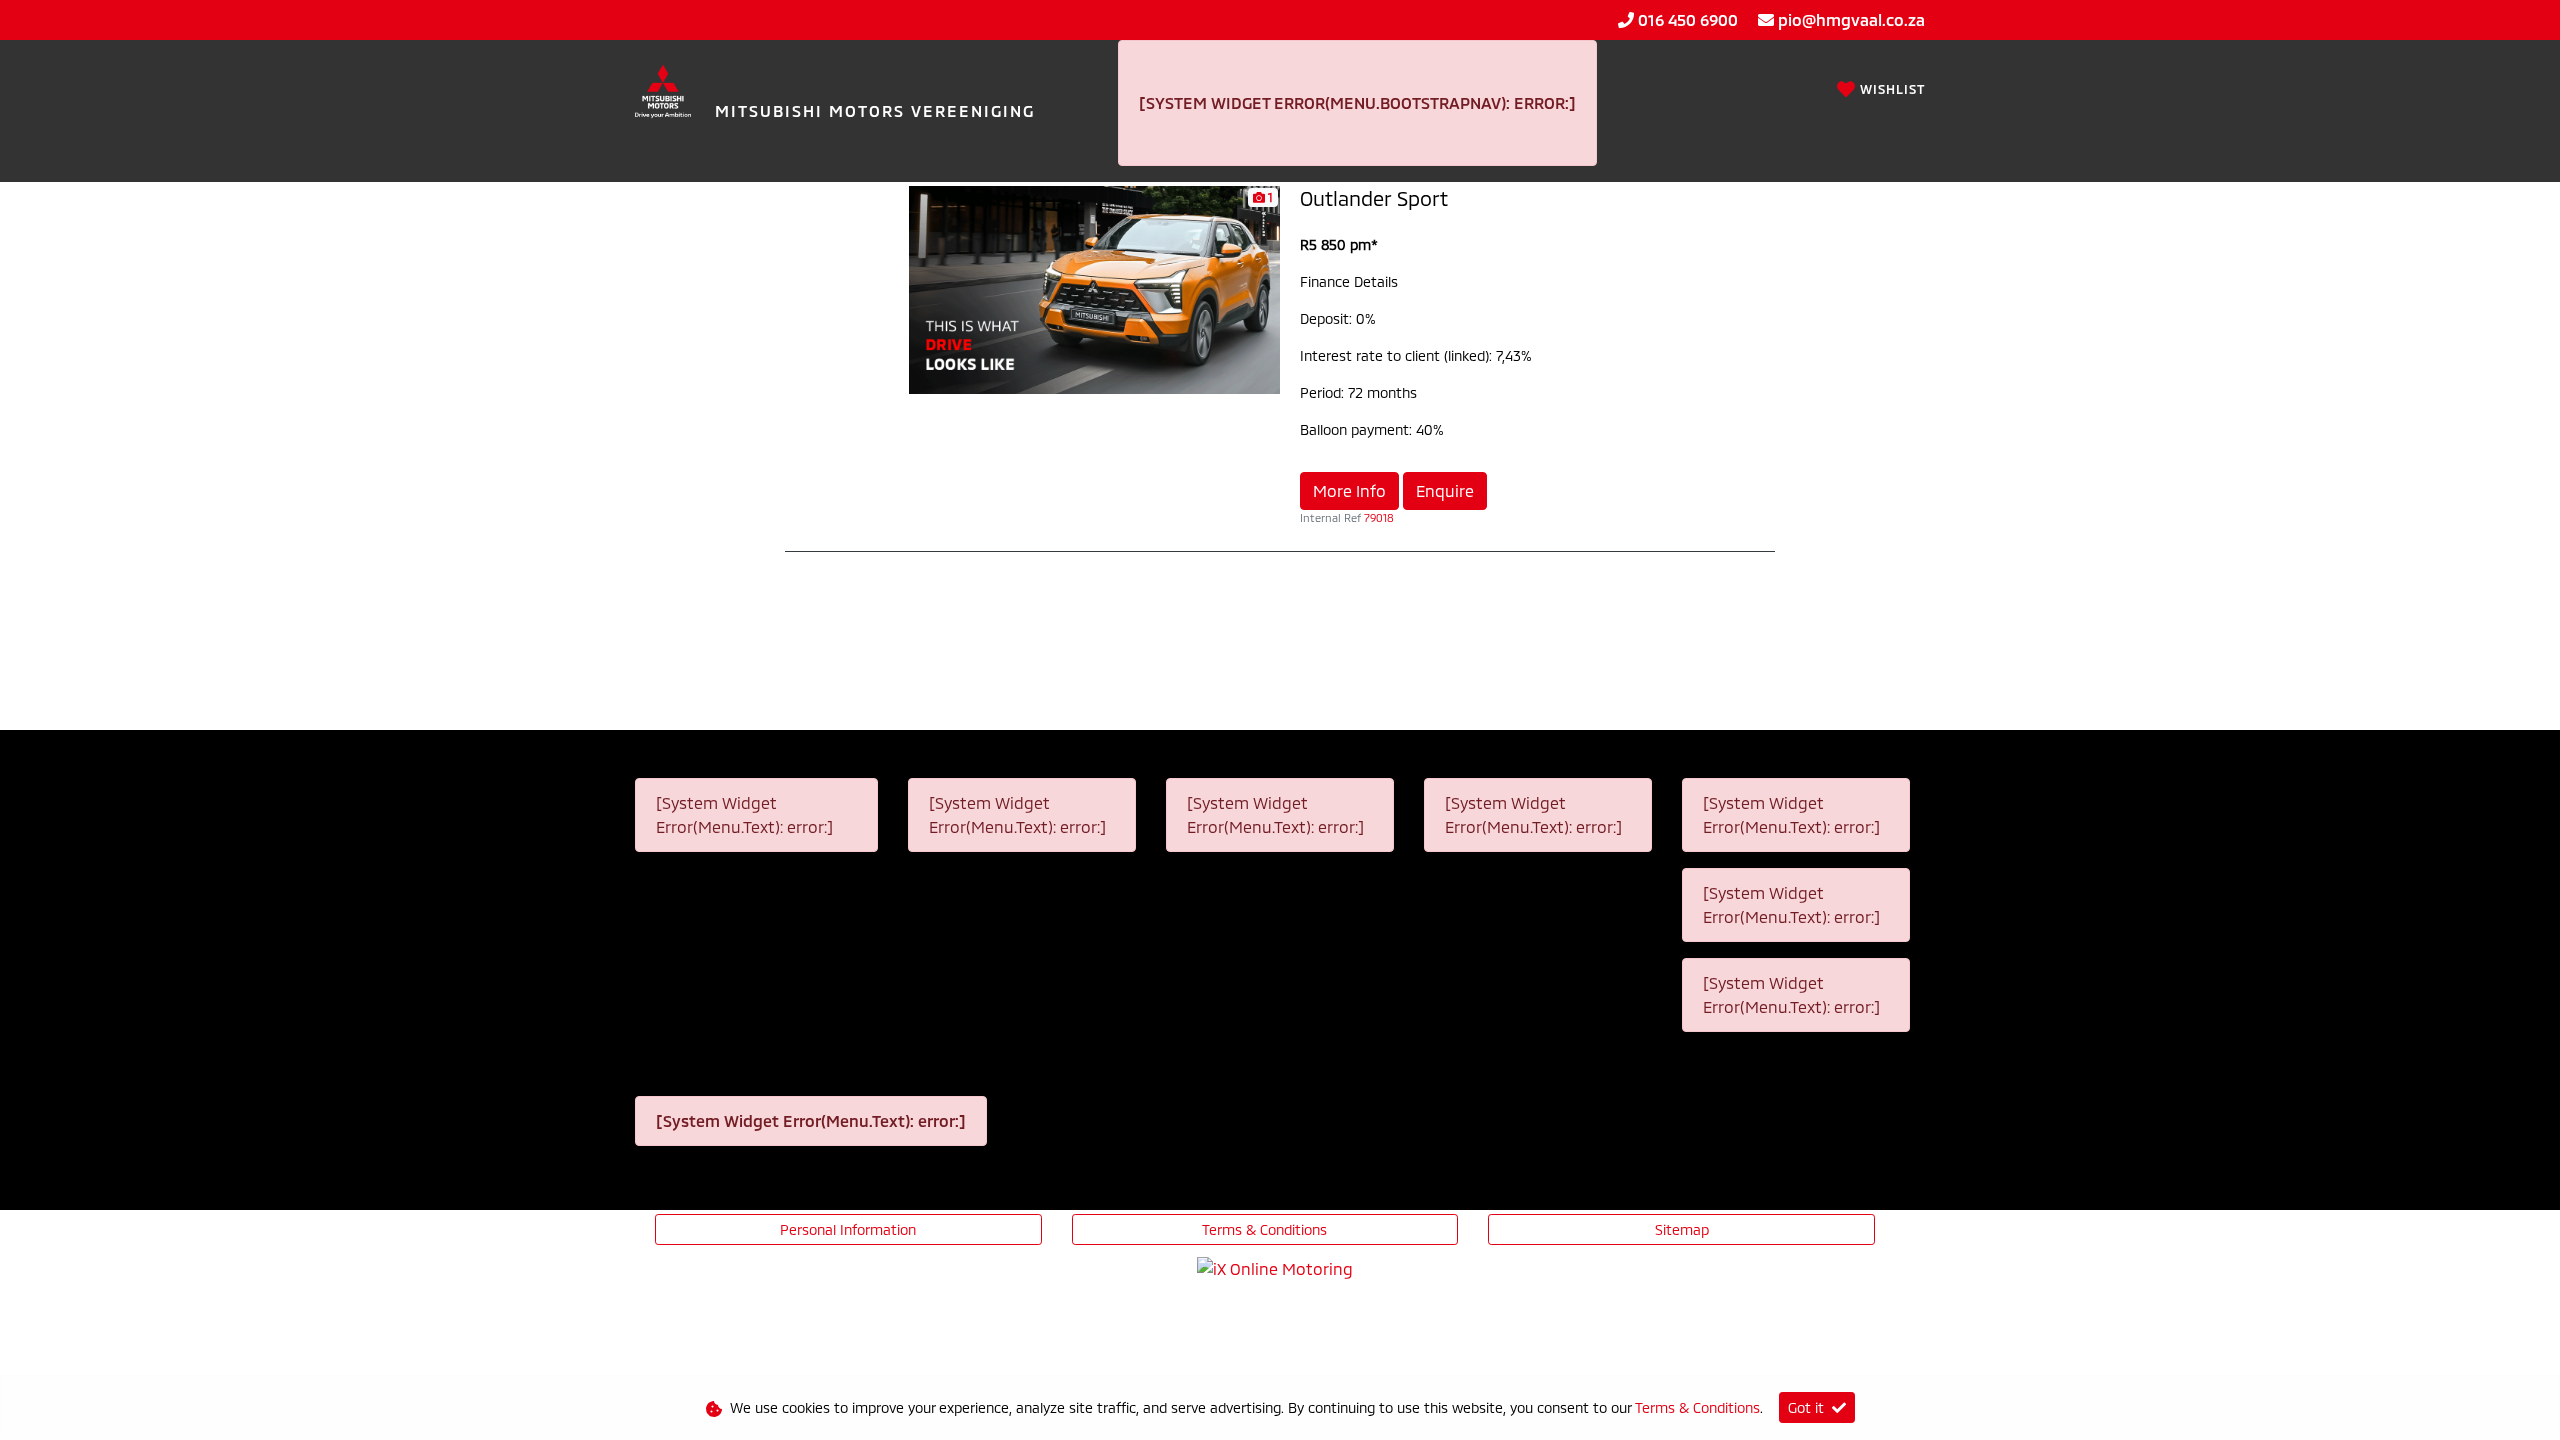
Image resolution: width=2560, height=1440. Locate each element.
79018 (1379, 517)
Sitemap (1682, 1229)
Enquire (1445, 490)
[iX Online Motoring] (1280, 1266)
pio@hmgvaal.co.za (1851, 19)
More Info (1349, 490)
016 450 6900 (1688, 19)
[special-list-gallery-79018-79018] (1094, 287)
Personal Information (848, 1229)
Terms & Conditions (1264, 1229)
